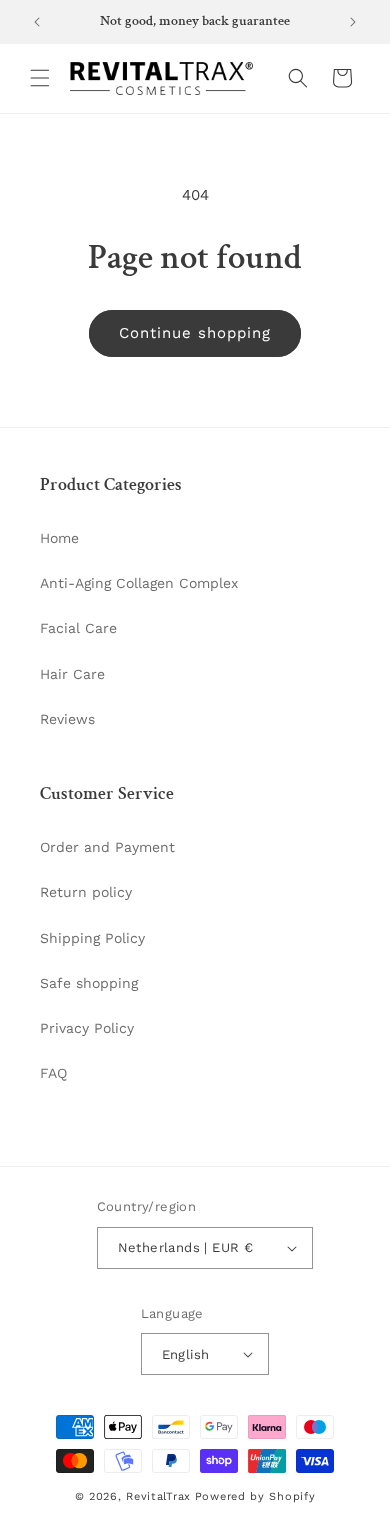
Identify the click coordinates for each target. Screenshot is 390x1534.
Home (59, 538)
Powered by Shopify (255, 1496)
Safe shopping (89, 983)
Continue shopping (195, 333)
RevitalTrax (158, 1496)
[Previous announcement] (37, 22)
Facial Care (78, 628)
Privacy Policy (87, 1028)
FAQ (53, 1073)
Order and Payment (107, 847)
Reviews (67, 719)
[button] (40, 78)
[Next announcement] (353, 22)
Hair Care (72, 674)
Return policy (86, 892)
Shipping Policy (92, 938)
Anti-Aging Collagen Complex (139, 583)
